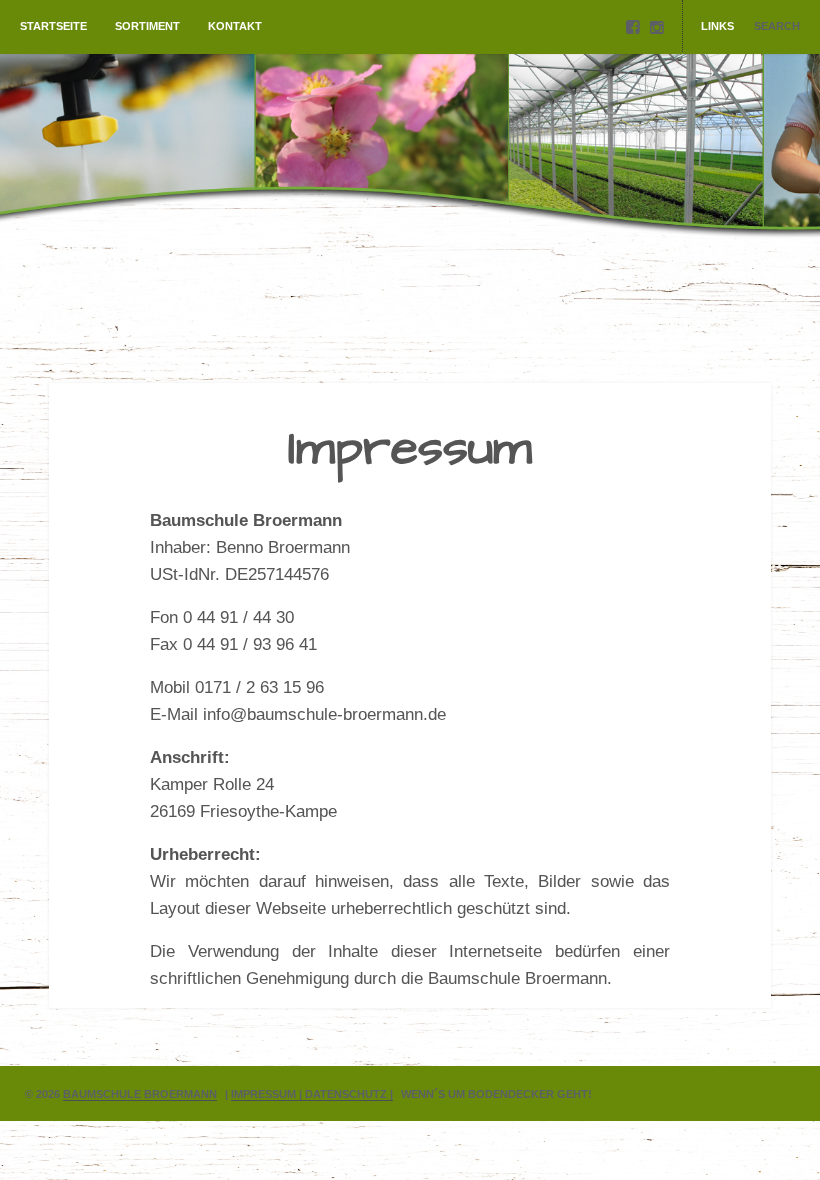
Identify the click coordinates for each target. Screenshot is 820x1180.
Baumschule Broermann (140, 1094)
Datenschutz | (349, 1094)
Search (777, 26)
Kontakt (235, 26)
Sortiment (147, 26)
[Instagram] (657, 27)
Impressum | (268, 1094)
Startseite (53, 26)
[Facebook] (633, 27)
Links (717, 26)
